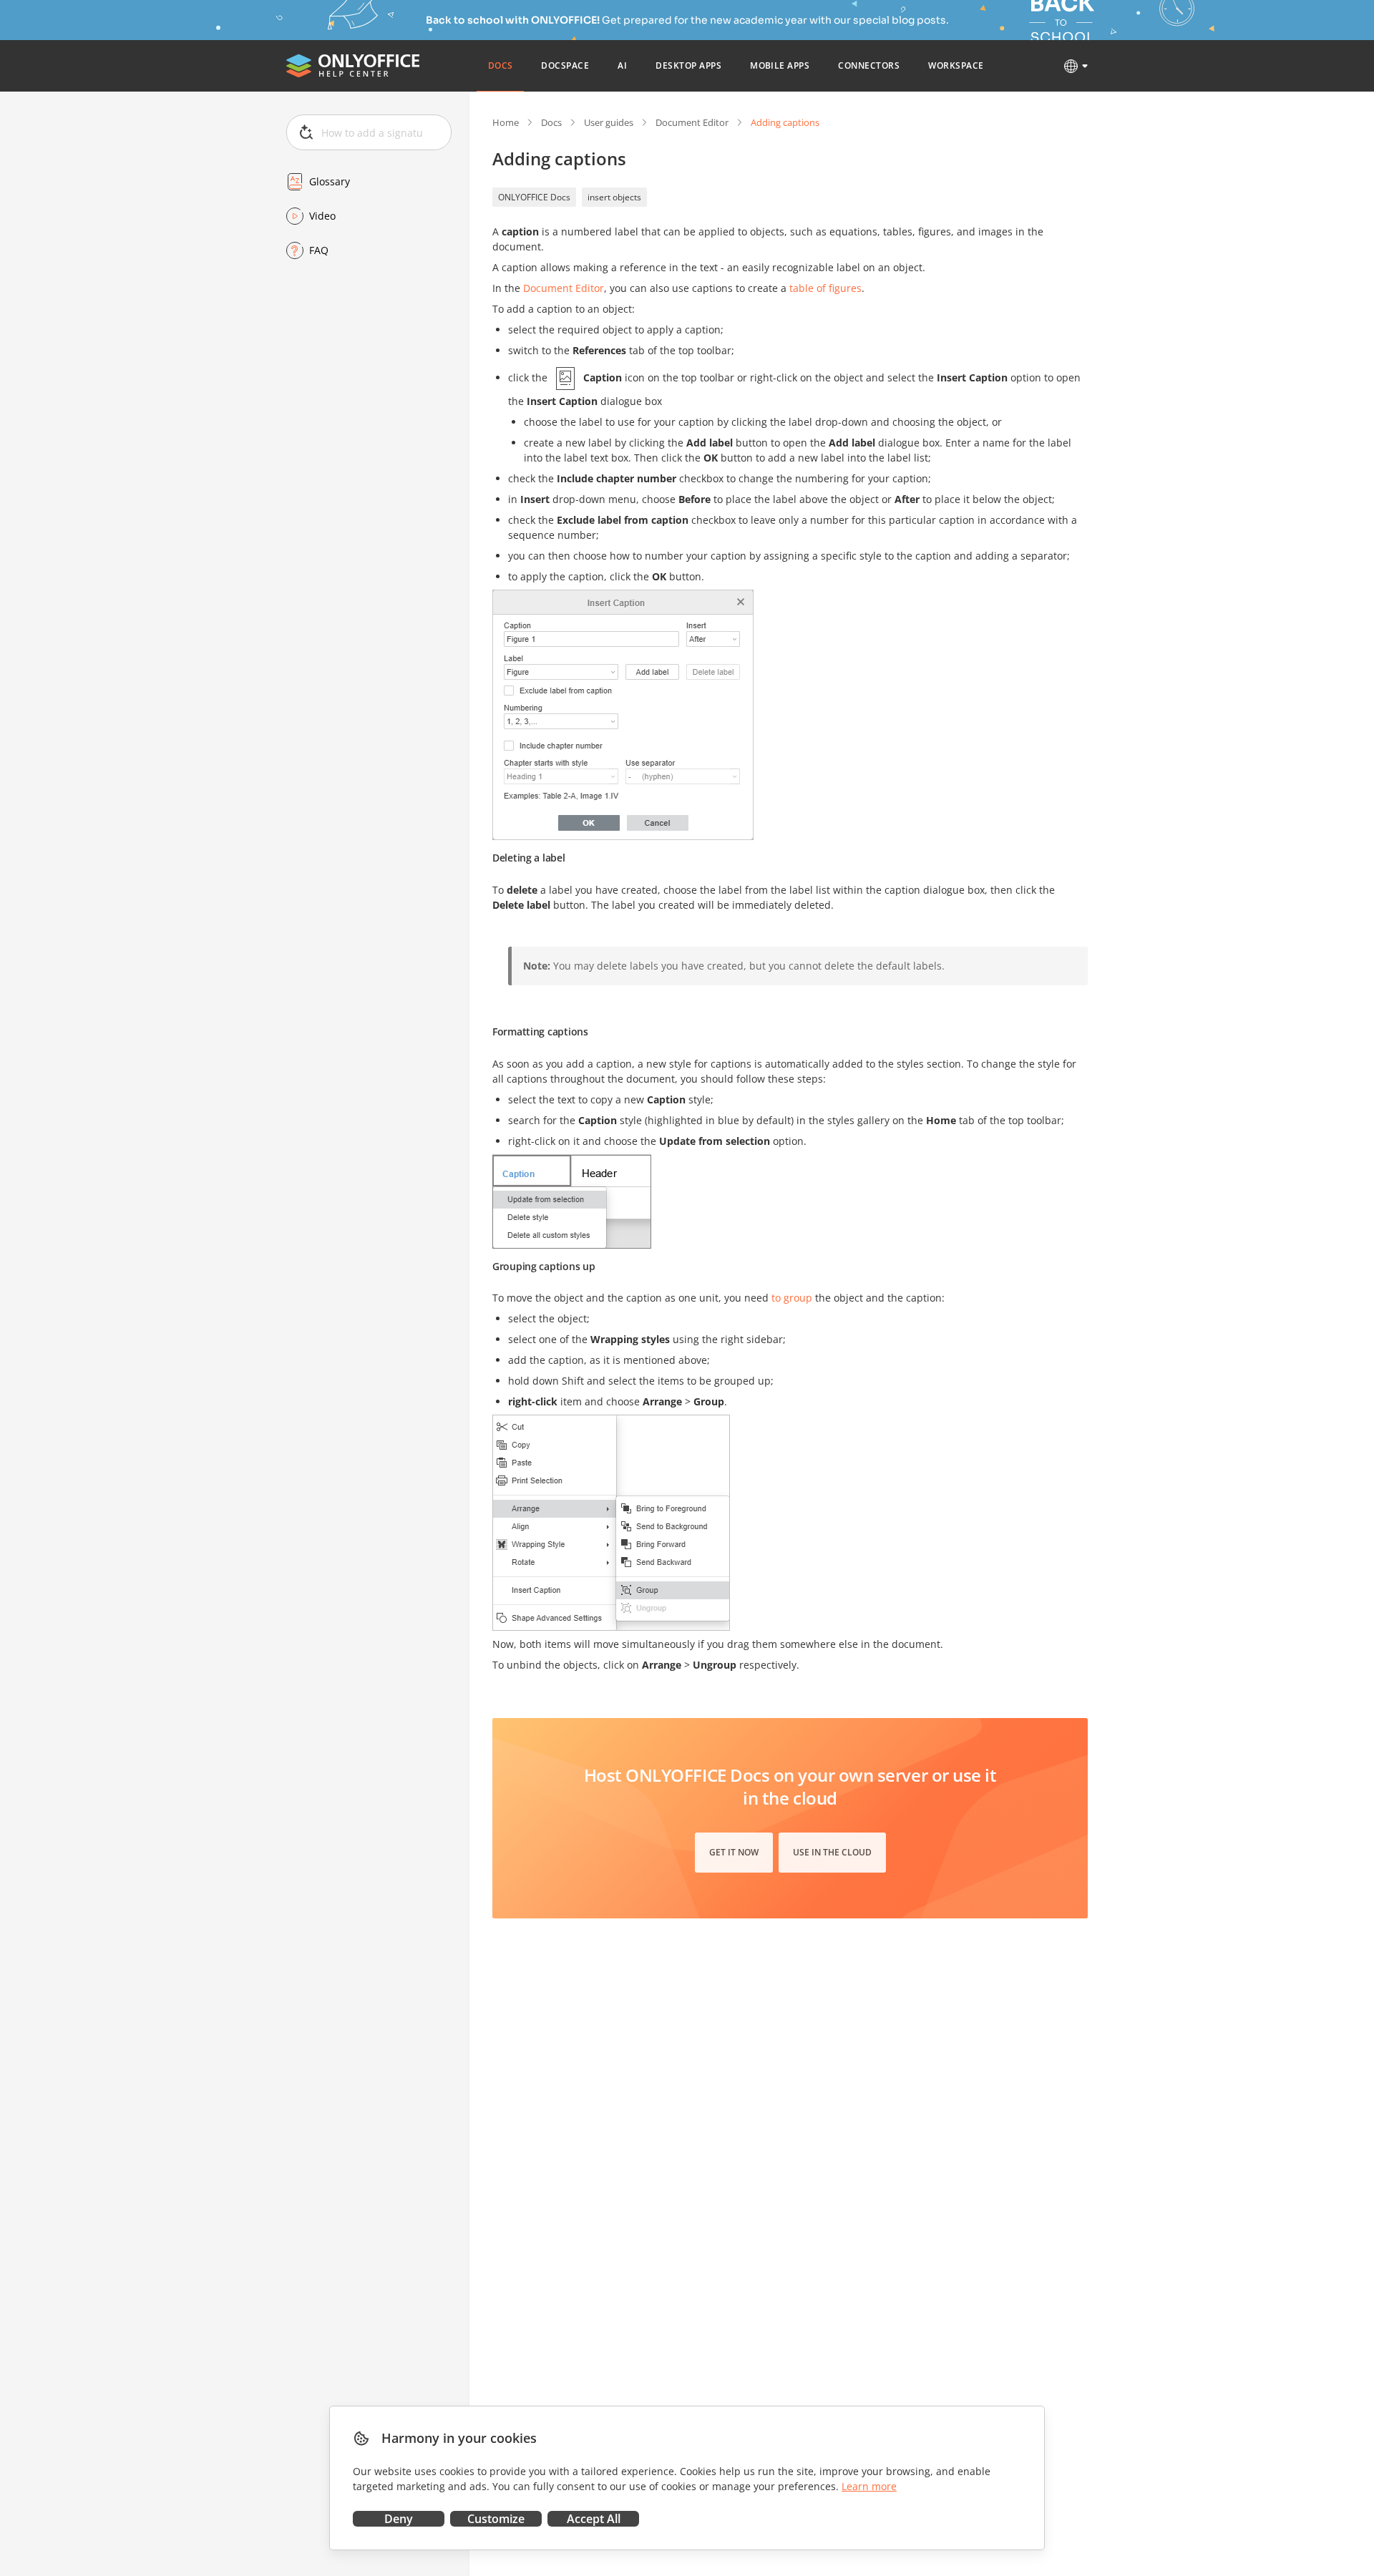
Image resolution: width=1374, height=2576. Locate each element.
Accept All (594, 2519)
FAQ (319, 250)
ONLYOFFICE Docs (534, 197)
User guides (609, 122)
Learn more (869, 2486)
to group (792, 1298)
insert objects (614, 197)
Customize (496, 2519)
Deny (399, 2519)
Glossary (330, 181)
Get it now (734, 1852)
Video (322, 216)
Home (506, 122)
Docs (551, 122)
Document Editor (692, 122)
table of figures (825, 288)
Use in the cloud (832, 1852)
